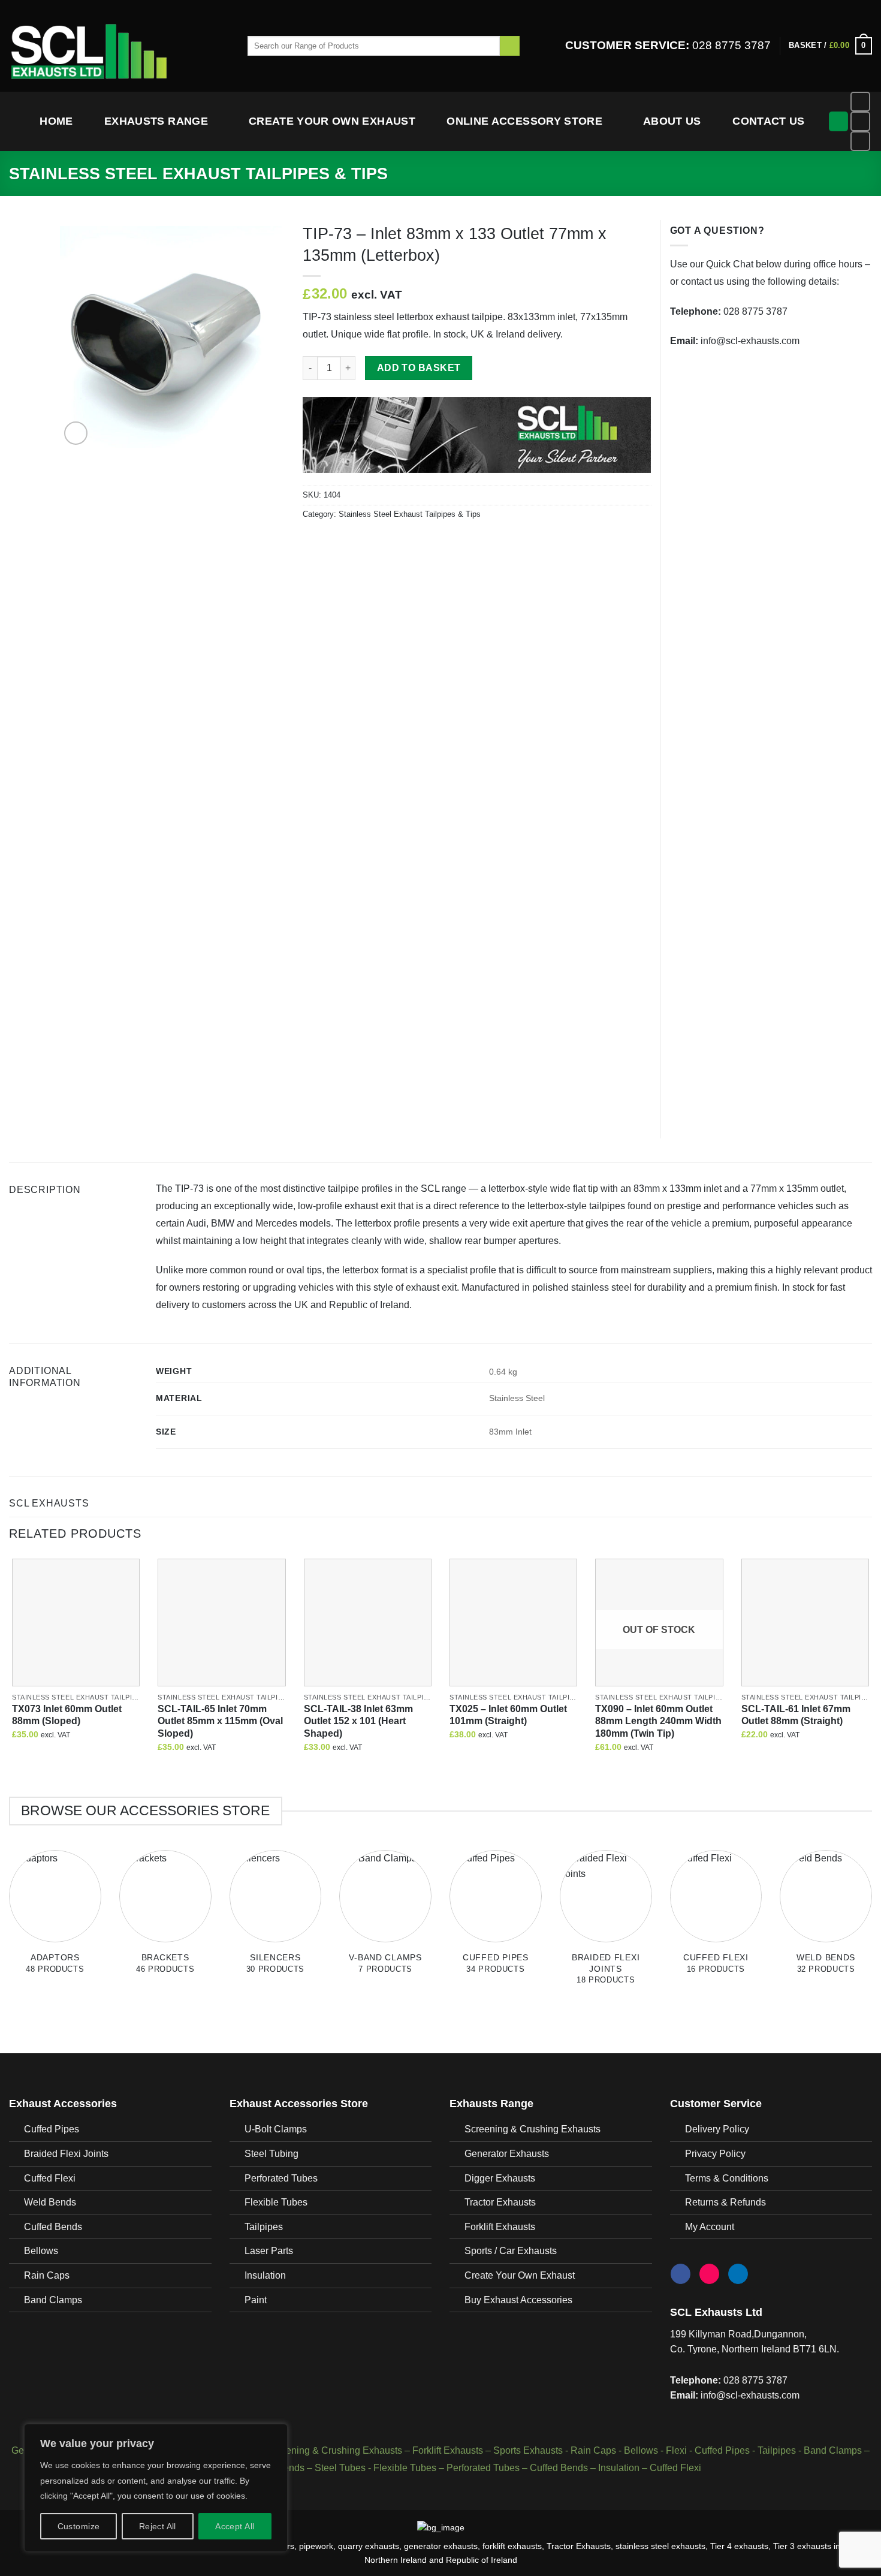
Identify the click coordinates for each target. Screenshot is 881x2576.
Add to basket (419, 368)
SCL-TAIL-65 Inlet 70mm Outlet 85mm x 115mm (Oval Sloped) (220, 1721)
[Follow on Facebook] (860, 102)
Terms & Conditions (727, 2178)
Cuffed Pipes (52, 2129)
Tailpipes (264, 2227)
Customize (79, 2526)
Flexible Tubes (276, 2202)
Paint (256, 2300)
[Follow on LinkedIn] (860, 141)
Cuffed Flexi (50, 2178)
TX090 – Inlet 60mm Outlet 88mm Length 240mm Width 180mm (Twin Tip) (658, 1721)
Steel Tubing (271, 2154)
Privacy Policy (715, 2154)
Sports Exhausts (528, 2450)
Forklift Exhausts (500, 2227)
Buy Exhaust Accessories (518, 2300)
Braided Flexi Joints (66, 2154)
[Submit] (510, 46)
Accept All (235, 2526)
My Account (710, 2227)
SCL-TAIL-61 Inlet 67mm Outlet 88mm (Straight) (796, 1715)
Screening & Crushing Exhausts (532, 2129)
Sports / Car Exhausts (511, 2251)
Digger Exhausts (500, 2178)
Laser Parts (269, 2251)
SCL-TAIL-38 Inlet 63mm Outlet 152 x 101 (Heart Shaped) (358, 1721)
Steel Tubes (340, 2468)
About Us (672, 121)
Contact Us (769, 121)
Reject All (158, 2526)
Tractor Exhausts (500, 2202)
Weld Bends (50, 2202)
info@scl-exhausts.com (750, 341)
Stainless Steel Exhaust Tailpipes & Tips (198, 174)
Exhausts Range (156, 121)
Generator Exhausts (507, 2154)
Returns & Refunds (725, 2202)
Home (56, 121)
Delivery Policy (717, 2129)
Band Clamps (53, 2300)
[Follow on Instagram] (860, 121)
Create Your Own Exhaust (332, 121)
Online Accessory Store (524, 121)
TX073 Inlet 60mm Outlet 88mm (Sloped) (67, 1715)
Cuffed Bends (53, 2227)
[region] (156, 2488)
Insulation (265, 2275)
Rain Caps (47, 2275)
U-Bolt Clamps (276, 2129)
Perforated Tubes (281, 2178)
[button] (830, 46)
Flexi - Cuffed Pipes (708, 2450)
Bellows (41, 2251)
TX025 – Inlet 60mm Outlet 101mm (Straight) (508, 1715)
